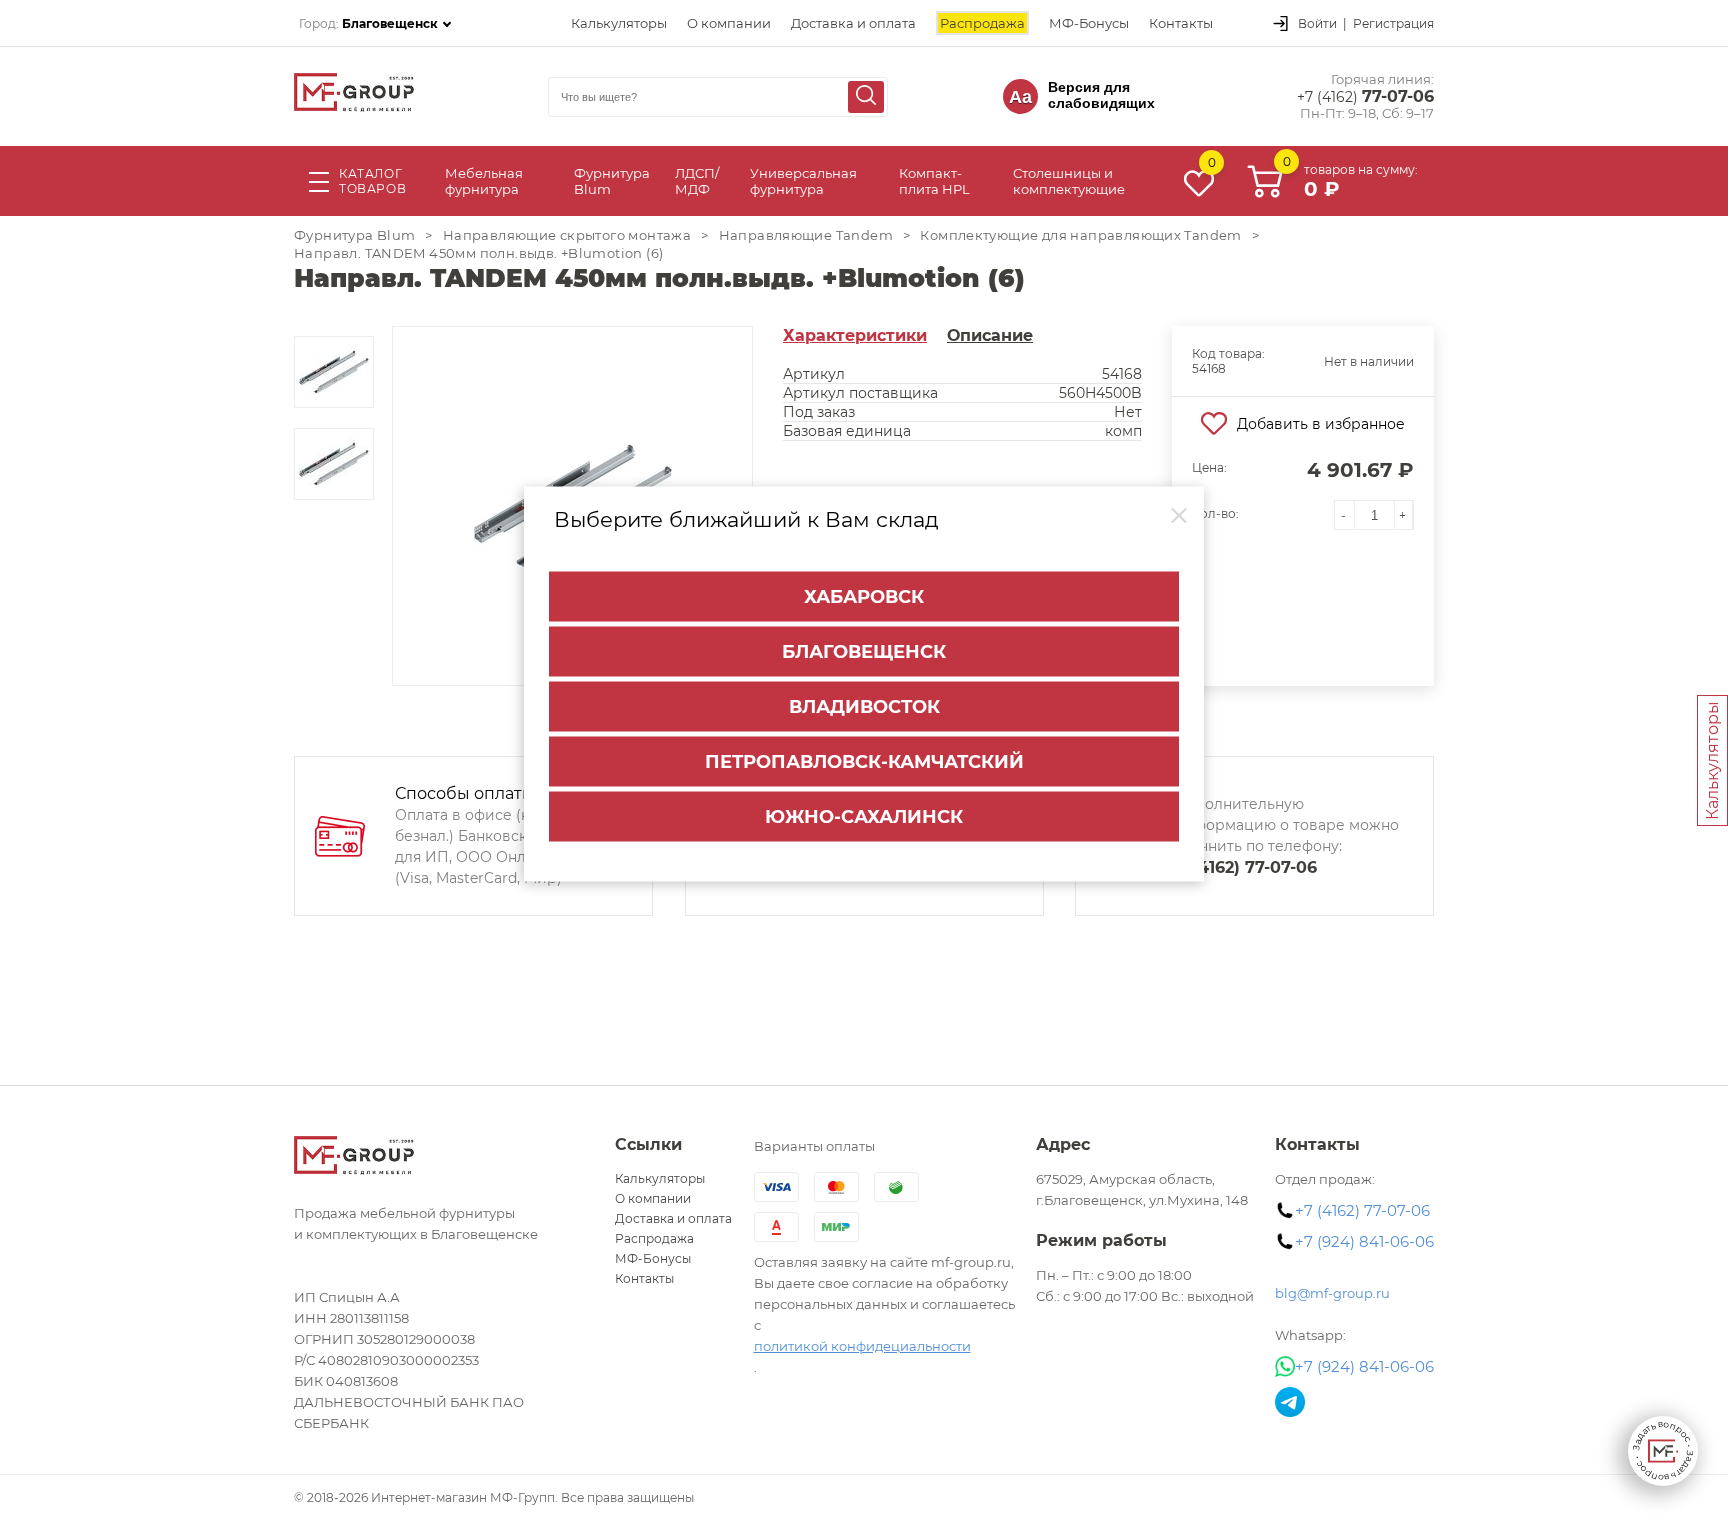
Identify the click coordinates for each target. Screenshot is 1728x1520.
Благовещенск (864, 652)
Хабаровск (864, 597)
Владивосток (864, 707)
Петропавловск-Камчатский (864, 762)
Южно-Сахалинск (864, 817)
